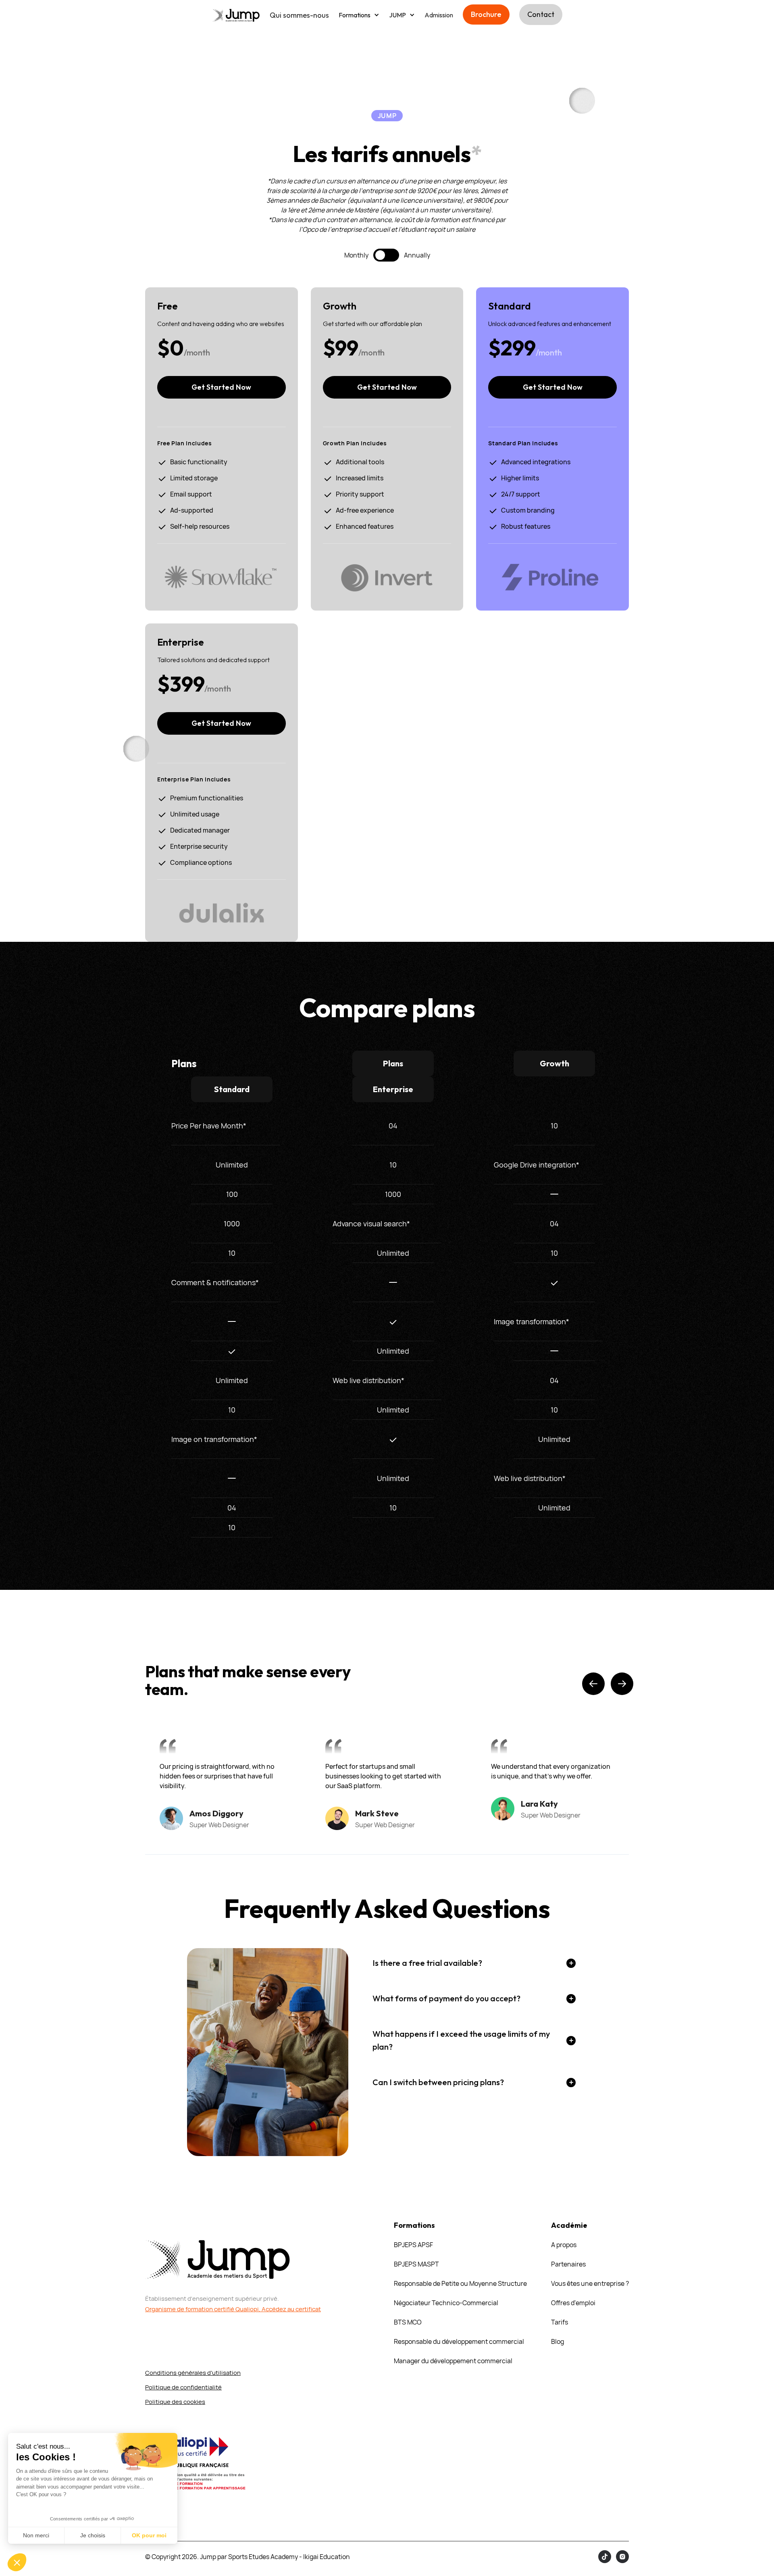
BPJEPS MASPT (416, 2264)
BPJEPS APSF (413, 2245)
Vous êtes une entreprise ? (590, 2283)
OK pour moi (149, 2535)
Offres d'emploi (573, 2303)
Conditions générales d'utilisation (193, 2373)
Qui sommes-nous (299, 15)
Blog (558, 2341)
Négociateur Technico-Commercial (446, 2303)
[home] (236, 15)
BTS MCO (408, 2322)
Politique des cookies (175, 2402)
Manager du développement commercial (453, 2361)
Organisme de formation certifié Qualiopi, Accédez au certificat (233, 2309)
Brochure (486, 14)
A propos (564, 2245)
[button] (359, 15)
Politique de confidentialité (183, 2387)
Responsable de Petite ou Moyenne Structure (460, 2283)
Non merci (36, 2535)
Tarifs (560, 2322)
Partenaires (568, 2264)
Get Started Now (221, 387)
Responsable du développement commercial (459, 2341)
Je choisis (93, 2535)
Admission (439, 15)
